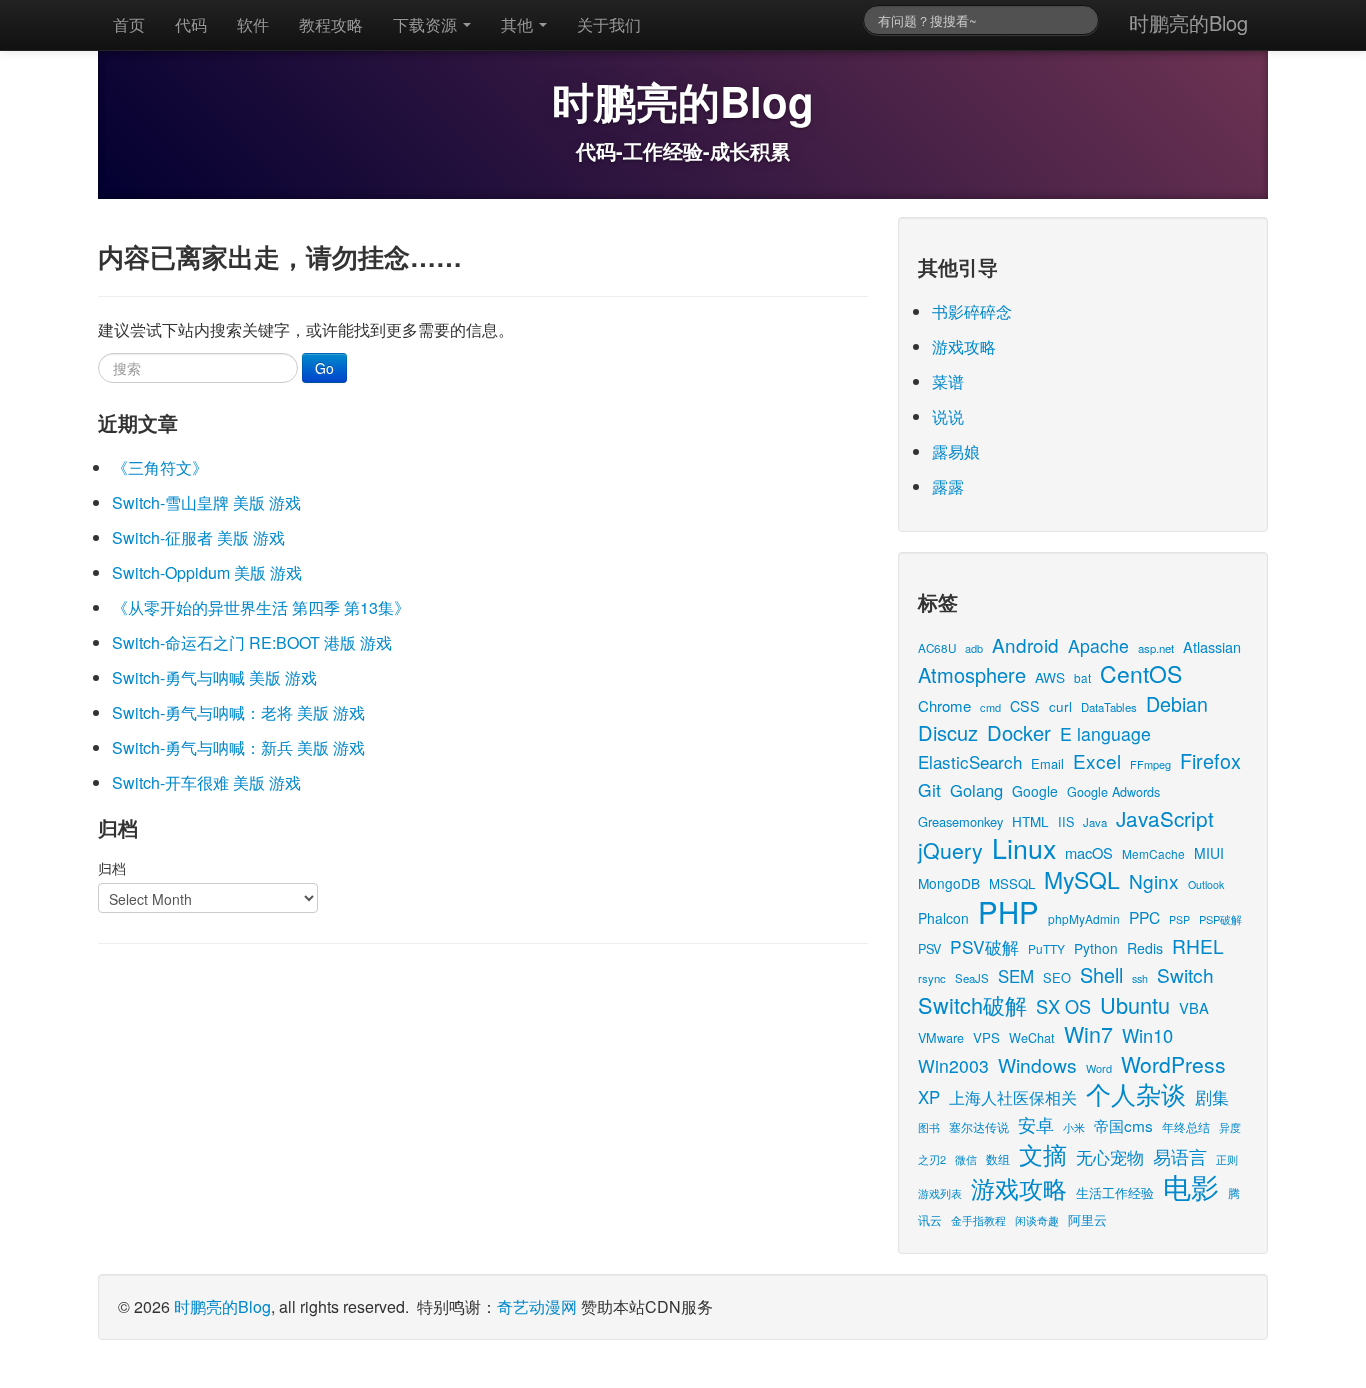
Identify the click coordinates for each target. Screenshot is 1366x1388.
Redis (1145, 948)
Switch (1185, 974)
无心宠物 (1110, 1157)
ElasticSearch (970, 761)
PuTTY (1046, 948)
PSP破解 (1220, 919)
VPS (986, 1037)
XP (929, 1097)
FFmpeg (1150, 764)
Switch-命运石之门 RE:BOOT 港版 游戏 (252, 642)
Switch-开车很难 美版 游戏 (206, 782)
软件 (253, 24)
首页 (129, 24)
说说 (948, 416)
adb (974, 648)
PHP (1008, 911)
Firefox (1210, 760)
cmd (990, 707)
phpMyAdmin (1084, 918)
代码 (191, 24)
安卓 (1036, 1124)
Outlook (1206, 884)
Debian (1177, 703)
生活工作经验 (1115, 1192)
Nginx (1154, 880)
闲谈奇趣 (1037, 1220)
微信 (966, 1159)
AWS (1050, 677)
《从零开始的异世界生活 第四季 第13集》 (261, 607)
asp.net (1156, 648)
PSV (929, 948)
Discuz (948, 732)
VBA (1194, 1007)
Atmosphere (972, 674)
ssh (1140, 978)
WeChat (1032, 1037)
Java (1095, 822)
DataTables (1109, 707)
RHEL (1198, 945)
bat (1082, 677)
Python (1096, 948)
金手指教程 (978, 1220)
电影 (1191, 1186)
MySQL (1082, 879)
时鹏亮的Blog (1188, 22)
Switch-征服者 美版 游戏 (198, 537)
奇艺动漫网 (537, 1306)
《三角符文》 (160, 467)
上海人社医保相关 (1013, 1097)
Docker (1019, 732)
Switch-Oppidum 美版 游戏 (207, 572)
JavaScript (1165, 818)
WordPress (1173, 1064)
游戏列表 (940, 1193)
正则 (1227, 1159)
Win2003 (953, 1065)
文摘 (1043, 1153)
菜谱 (948, 381)
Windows (1037, 1064)
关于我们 (609, 24)
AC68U (937, 647)
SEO (1057, 977)
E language (1105, 733)
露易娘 (956, 451)
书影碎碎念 (972, 311)
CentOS (1141, 673)
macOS (1089, 852)
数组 (998, 1158)
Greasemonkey (960, 821)
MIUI (1209, 853)
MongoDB (949, 883)
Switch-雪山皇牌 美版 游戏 (206, 502)
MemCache (1153, 853)
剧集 (1212, 1097)
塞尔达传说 (979, 1126)
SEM (1016, 976)
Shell (1101, 974)
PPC (1144, 917)
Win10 (1147, 1035)
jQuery (950, 849)
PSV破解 (984, 946)
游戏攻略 (964, 346)
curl (1060, 706)
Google (1035, 791)
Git (929, 789)
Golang (976, 790)
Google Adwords (1113, 791)
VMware (941, 1037)
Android (1025, 644)
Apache (1098, 645)
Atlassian (1212, 646)
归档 (112, 868)
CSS (1025, 706)
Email (1047, 763)
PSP (1179, 919)
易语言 (1180, 1156)
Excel (1097, 760)
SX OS (1063, 1006)
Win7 (1088, 1033)
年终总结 (1186, 1126)
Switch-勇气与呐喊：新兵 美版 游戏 (238, 747)
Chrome (944, 705)
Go (324, 368)
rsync (932, 978)
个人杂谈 (1136, 1093)
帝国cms (1123, 1125)
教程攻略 (331, 24)
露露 (948, 486)
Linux (1024, 847)
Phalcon (943, 918)
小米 (1074, 1127)
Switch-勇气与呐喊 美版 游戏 (214, 677)
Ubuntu (1135, 1004)
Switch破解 (972, 1004)
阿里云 (1087, 1219)
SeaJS (972, 978)
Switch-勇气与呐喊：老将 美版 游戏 (238, 712)
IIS (1066, 821)
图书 (929, 1127)
